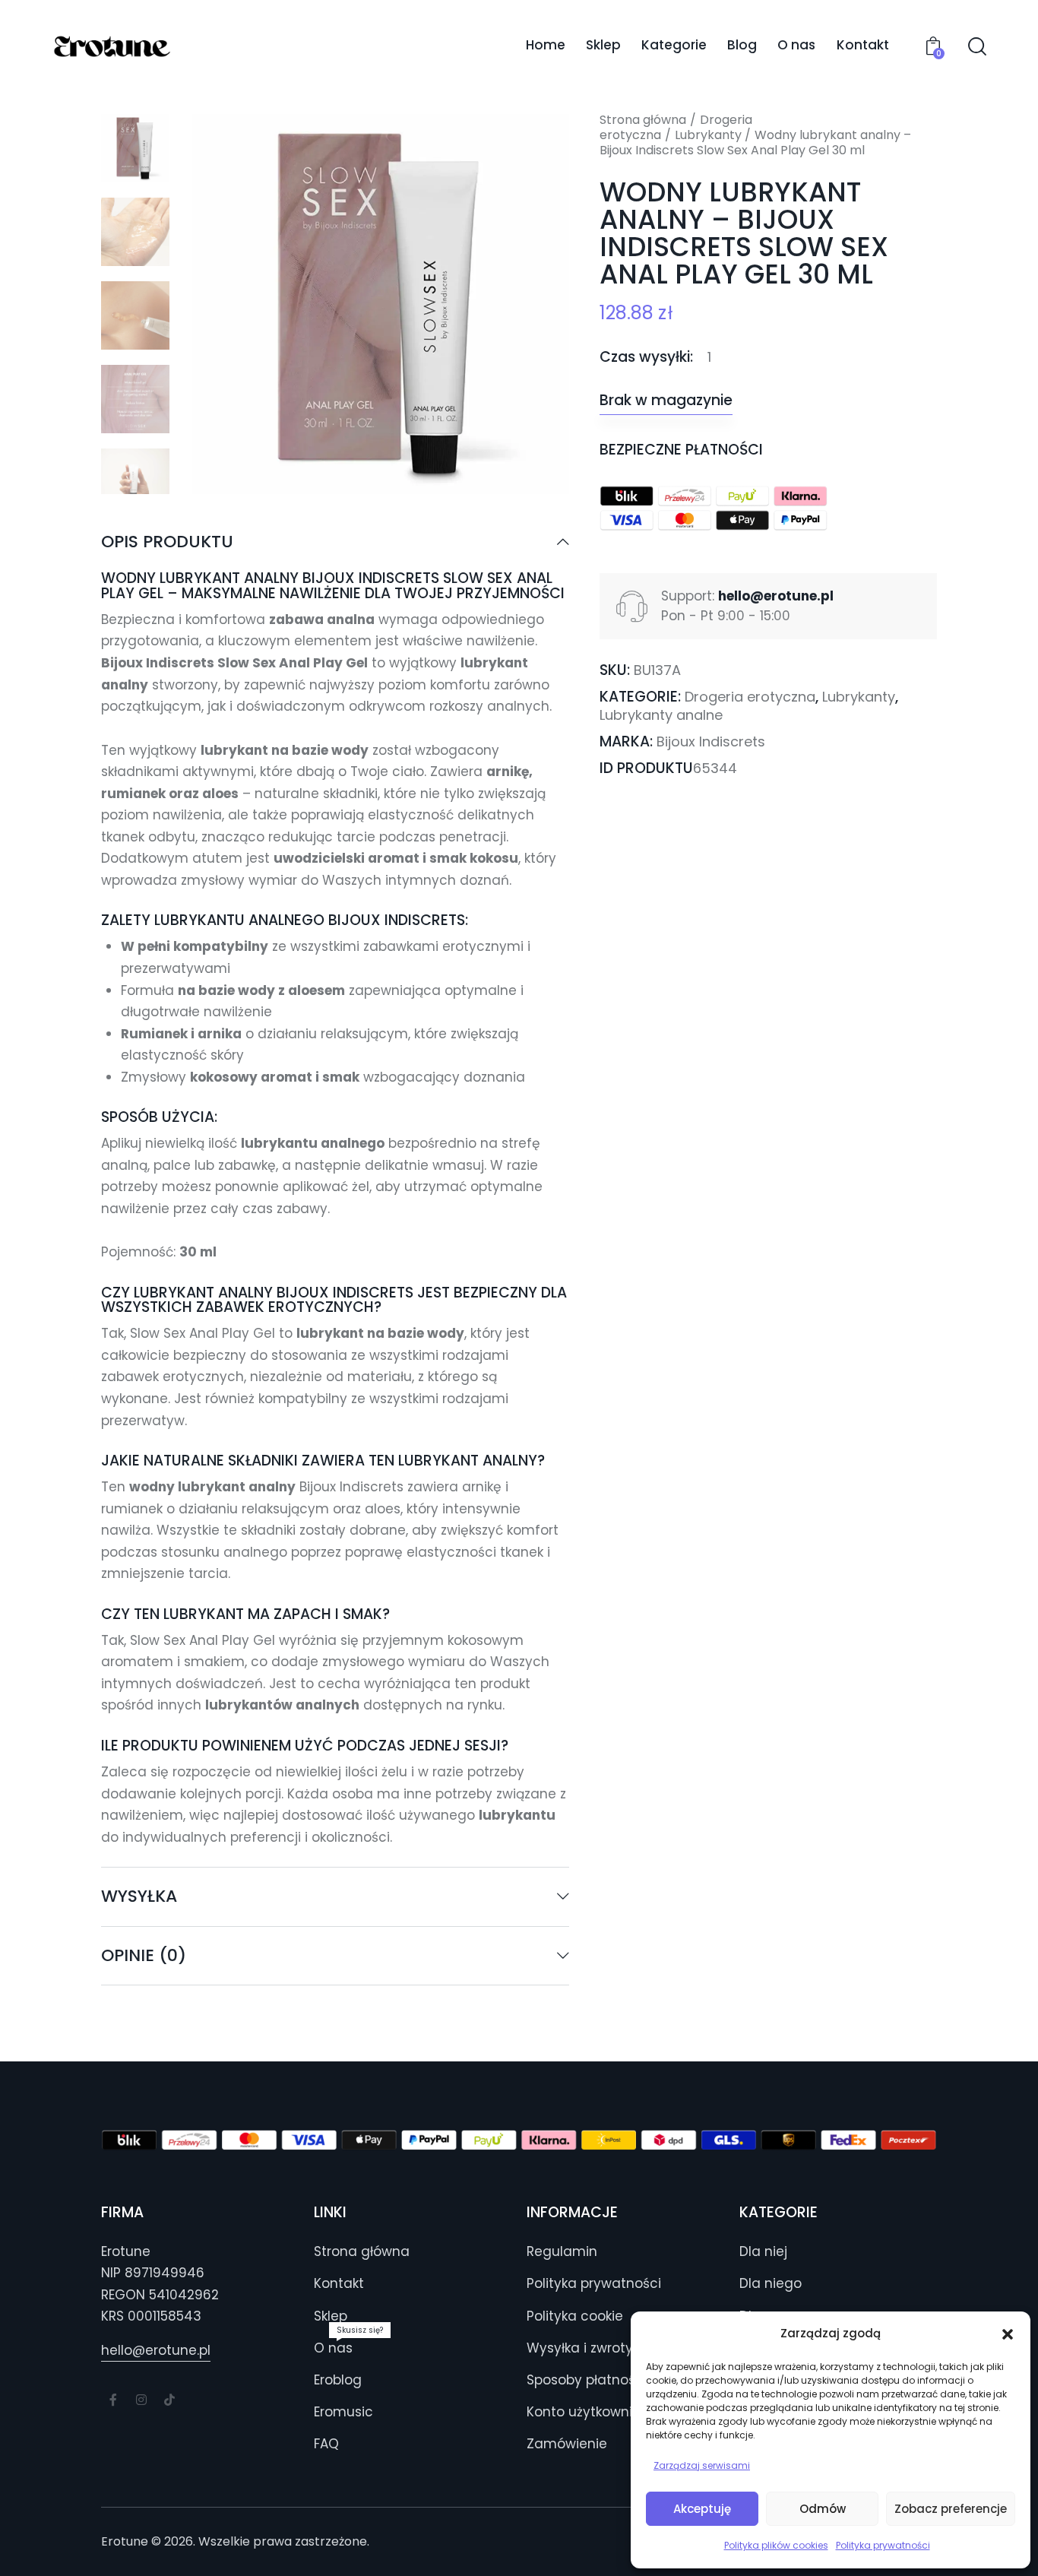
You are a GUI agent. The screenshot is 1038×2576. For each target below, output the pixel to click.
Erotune (125, 2541)
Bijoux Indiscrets (711, 741)
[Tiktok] (169, 2400)
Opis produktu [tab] (167, 543)
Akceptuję (702, 2509)
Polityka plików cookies (776, 2545)
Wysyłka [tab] (139, 1896)
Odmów (823, 2509)
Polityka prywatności (883, 2545)
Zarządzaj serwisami (702, 2465)
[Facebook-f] (113, 2400)
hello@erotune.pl (156, 2350)
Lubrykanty (708, 135)
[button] (1008, 2334)
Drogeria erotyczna (750, 697)
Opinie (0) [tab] (144, 1955)
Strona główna (643, 120)
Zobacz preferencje (951, 2509)
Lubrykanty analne (661, 715)
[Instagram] (141, 2400)
